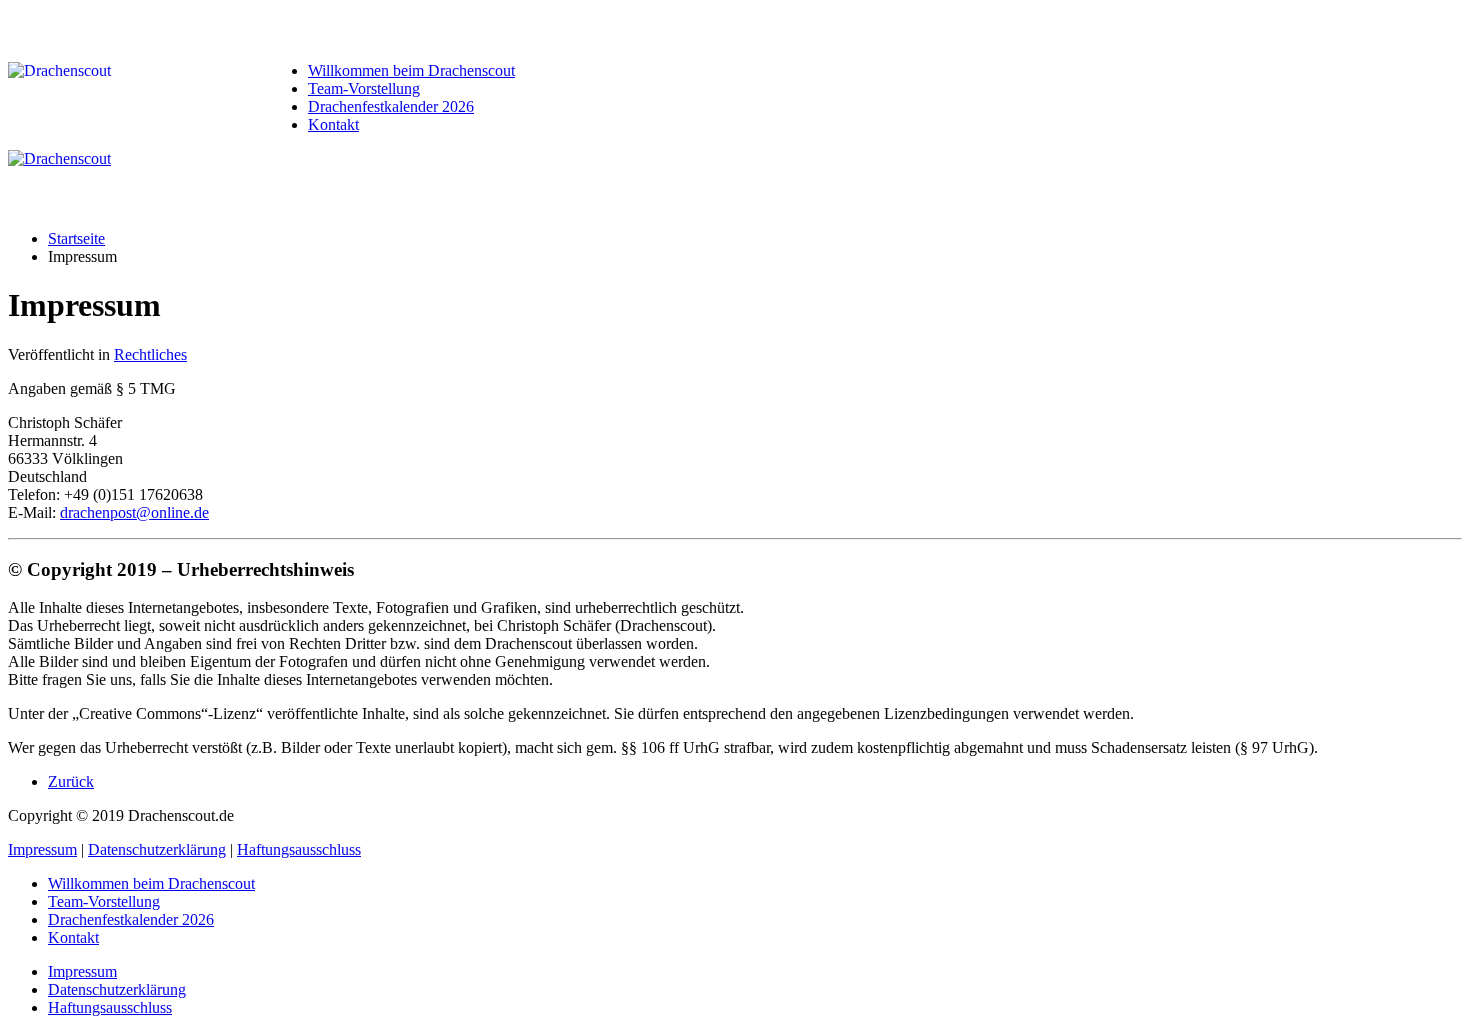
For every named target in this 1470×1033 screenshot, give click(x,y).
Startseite (76, 238)
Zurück (71, 781)
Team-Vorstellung (364, 88)
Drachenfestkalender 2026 (391, 106)
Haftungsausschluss (299, 849)
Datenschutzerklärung (157, 849)
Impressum (42, 849)
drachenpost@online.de (134, 512)
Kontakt (333, 124)
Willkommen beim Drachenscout (411, 70)
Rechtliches (150, 354)
